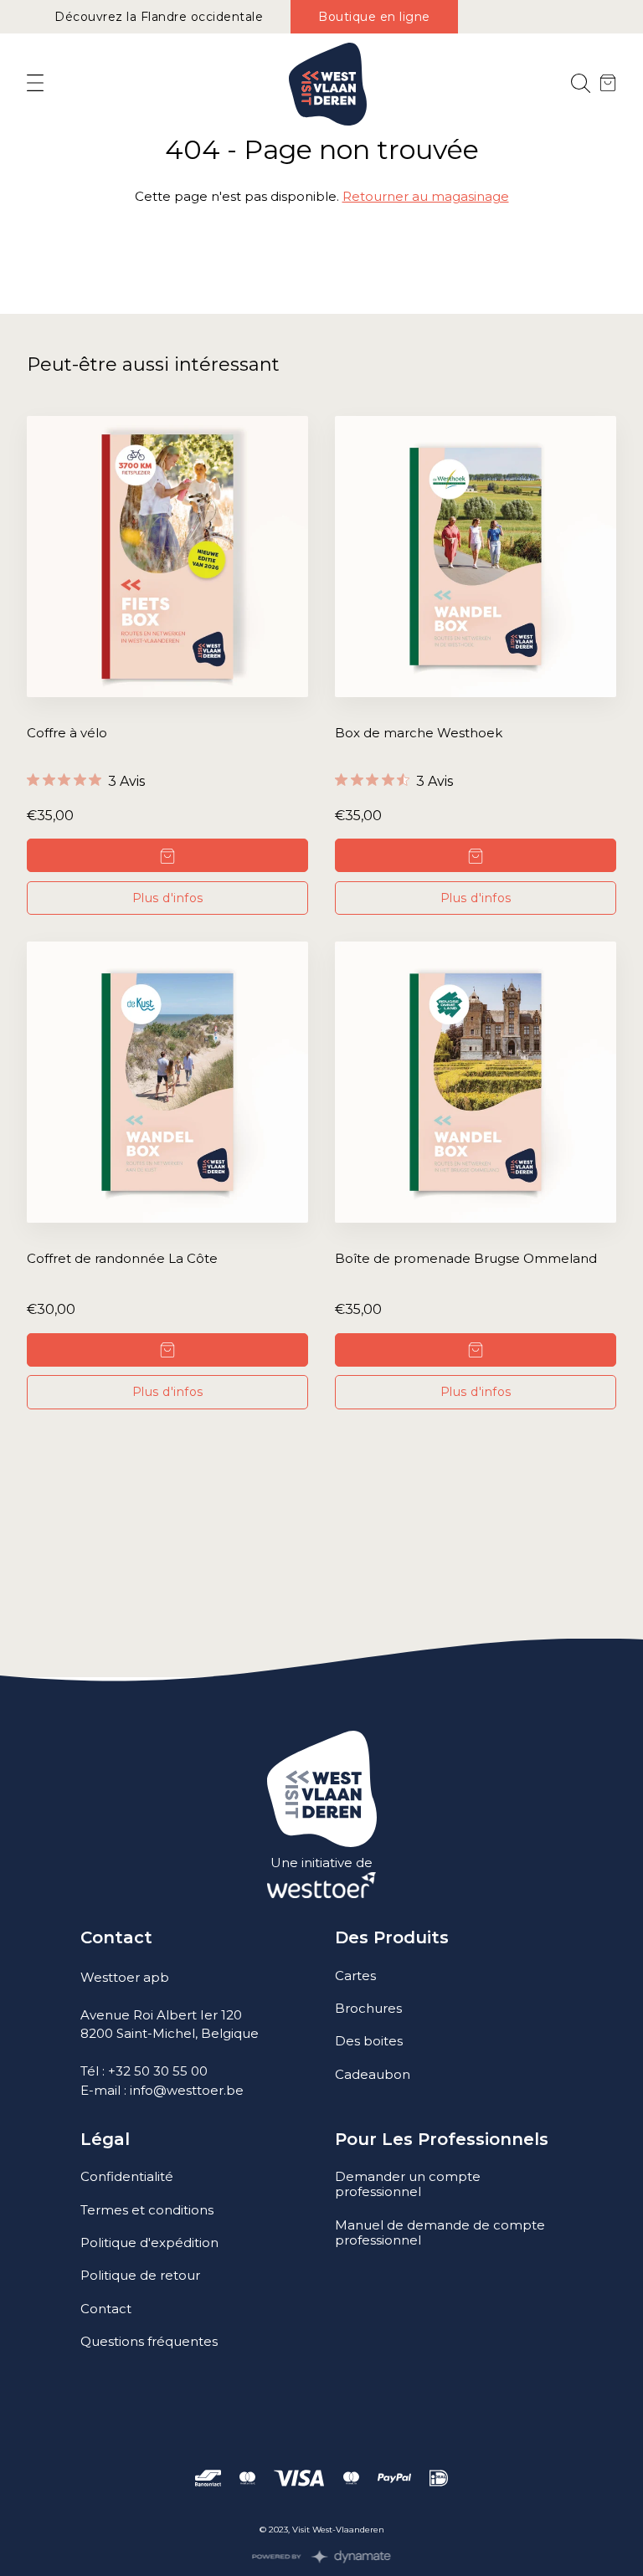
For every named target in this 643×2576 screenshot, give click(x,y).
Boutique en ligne (374, 17)
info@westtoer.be (187, 2090)
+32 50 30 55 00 (158, 2071)
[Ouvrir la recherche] (581, 84)
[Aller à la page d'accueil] (328, 84)
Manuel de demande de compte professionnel (440, 2232)
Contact (106, 2309)
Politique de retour (140, 2275)
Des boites (369, 2041)
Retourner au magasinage (426, 196)
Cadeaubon (373, 2074)
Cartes (355, 1976)
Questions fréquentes (149, 2341)
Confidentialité (127, 2176)
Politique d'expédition (149, 2242)
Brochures (368, 2008)
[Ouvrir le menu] (35, 84)
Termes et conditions (147, 2210)
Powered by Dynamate (322, 2557)
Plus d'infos (168, 898)
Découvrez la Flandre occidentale (159, 17)
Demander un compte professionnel (408, 2184)
